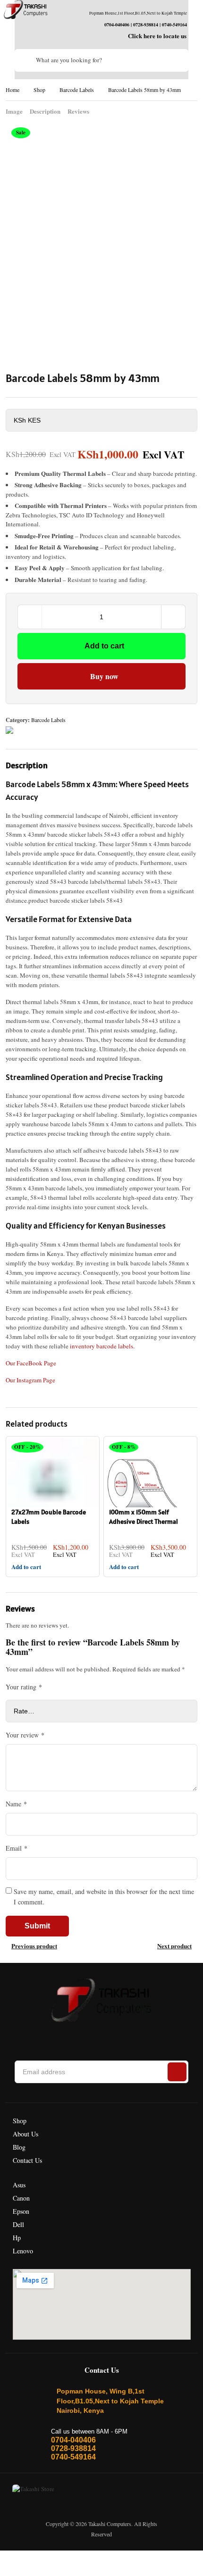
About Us (25, 2134)
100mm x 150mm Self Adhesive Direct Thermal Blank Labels (144, 1521)
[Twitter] (115, 2036)
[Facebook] (52, 2036)
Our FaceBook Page (31, 1363)
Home (13, 90)
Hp (17, 2238)
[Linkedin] (94, 2036)
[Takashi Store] (26, 10)
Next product (174, 1946)
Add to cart (104, 646)
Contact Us (27, 2160)
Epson (21, 2211)
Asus (19, 2185)
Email (17, 1848)
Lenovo (23, 2251)
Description (45, 111)
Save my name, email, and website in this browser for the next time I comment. (104, 1897)
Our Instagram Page (30, 1380)
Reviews (78, 111)
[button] (101, 1081)
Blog (19, 2147)
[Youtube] (135, 2036)
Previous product (34, 1946)
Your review (25, 1735)
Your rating (24, 1687)
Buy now (104, 676)
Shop (39, 90)
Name (16, 1804)
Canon (21, 2198)
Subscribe (177, 2072)
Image (14, 111)
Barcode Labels (77, 90)
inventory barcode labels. (102, 1346)
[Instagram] (73, 2036)
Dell (18, 2224)
